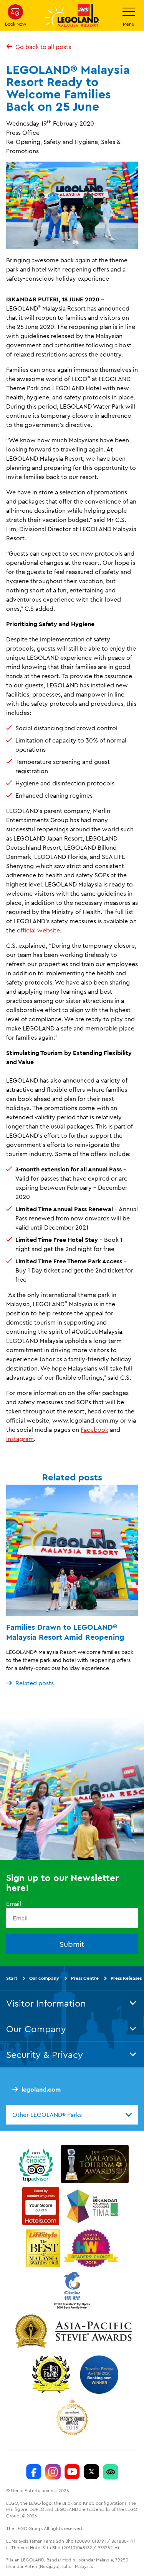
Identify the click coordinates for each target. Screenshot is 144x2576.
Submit (72, 1944)
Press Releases (126, 1978)
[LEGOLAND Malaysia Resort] (34, 2471)
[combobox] (72, 2115)
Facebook (94, 1429)
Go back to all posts (43, 47)
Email (14, 1903)
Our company (44, 1978)
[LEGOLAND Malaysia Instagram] (53, 2471)
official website (38, 930)
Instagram (20, 1439)
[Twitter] (91, 2471)
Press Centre (85, 1978)
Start (12, 1978)
